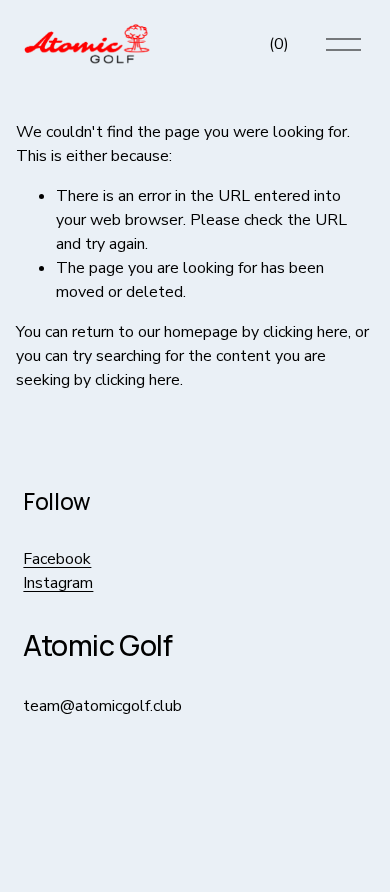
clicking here (305, 332)
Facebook (57, 559)
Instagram (58, 583)
